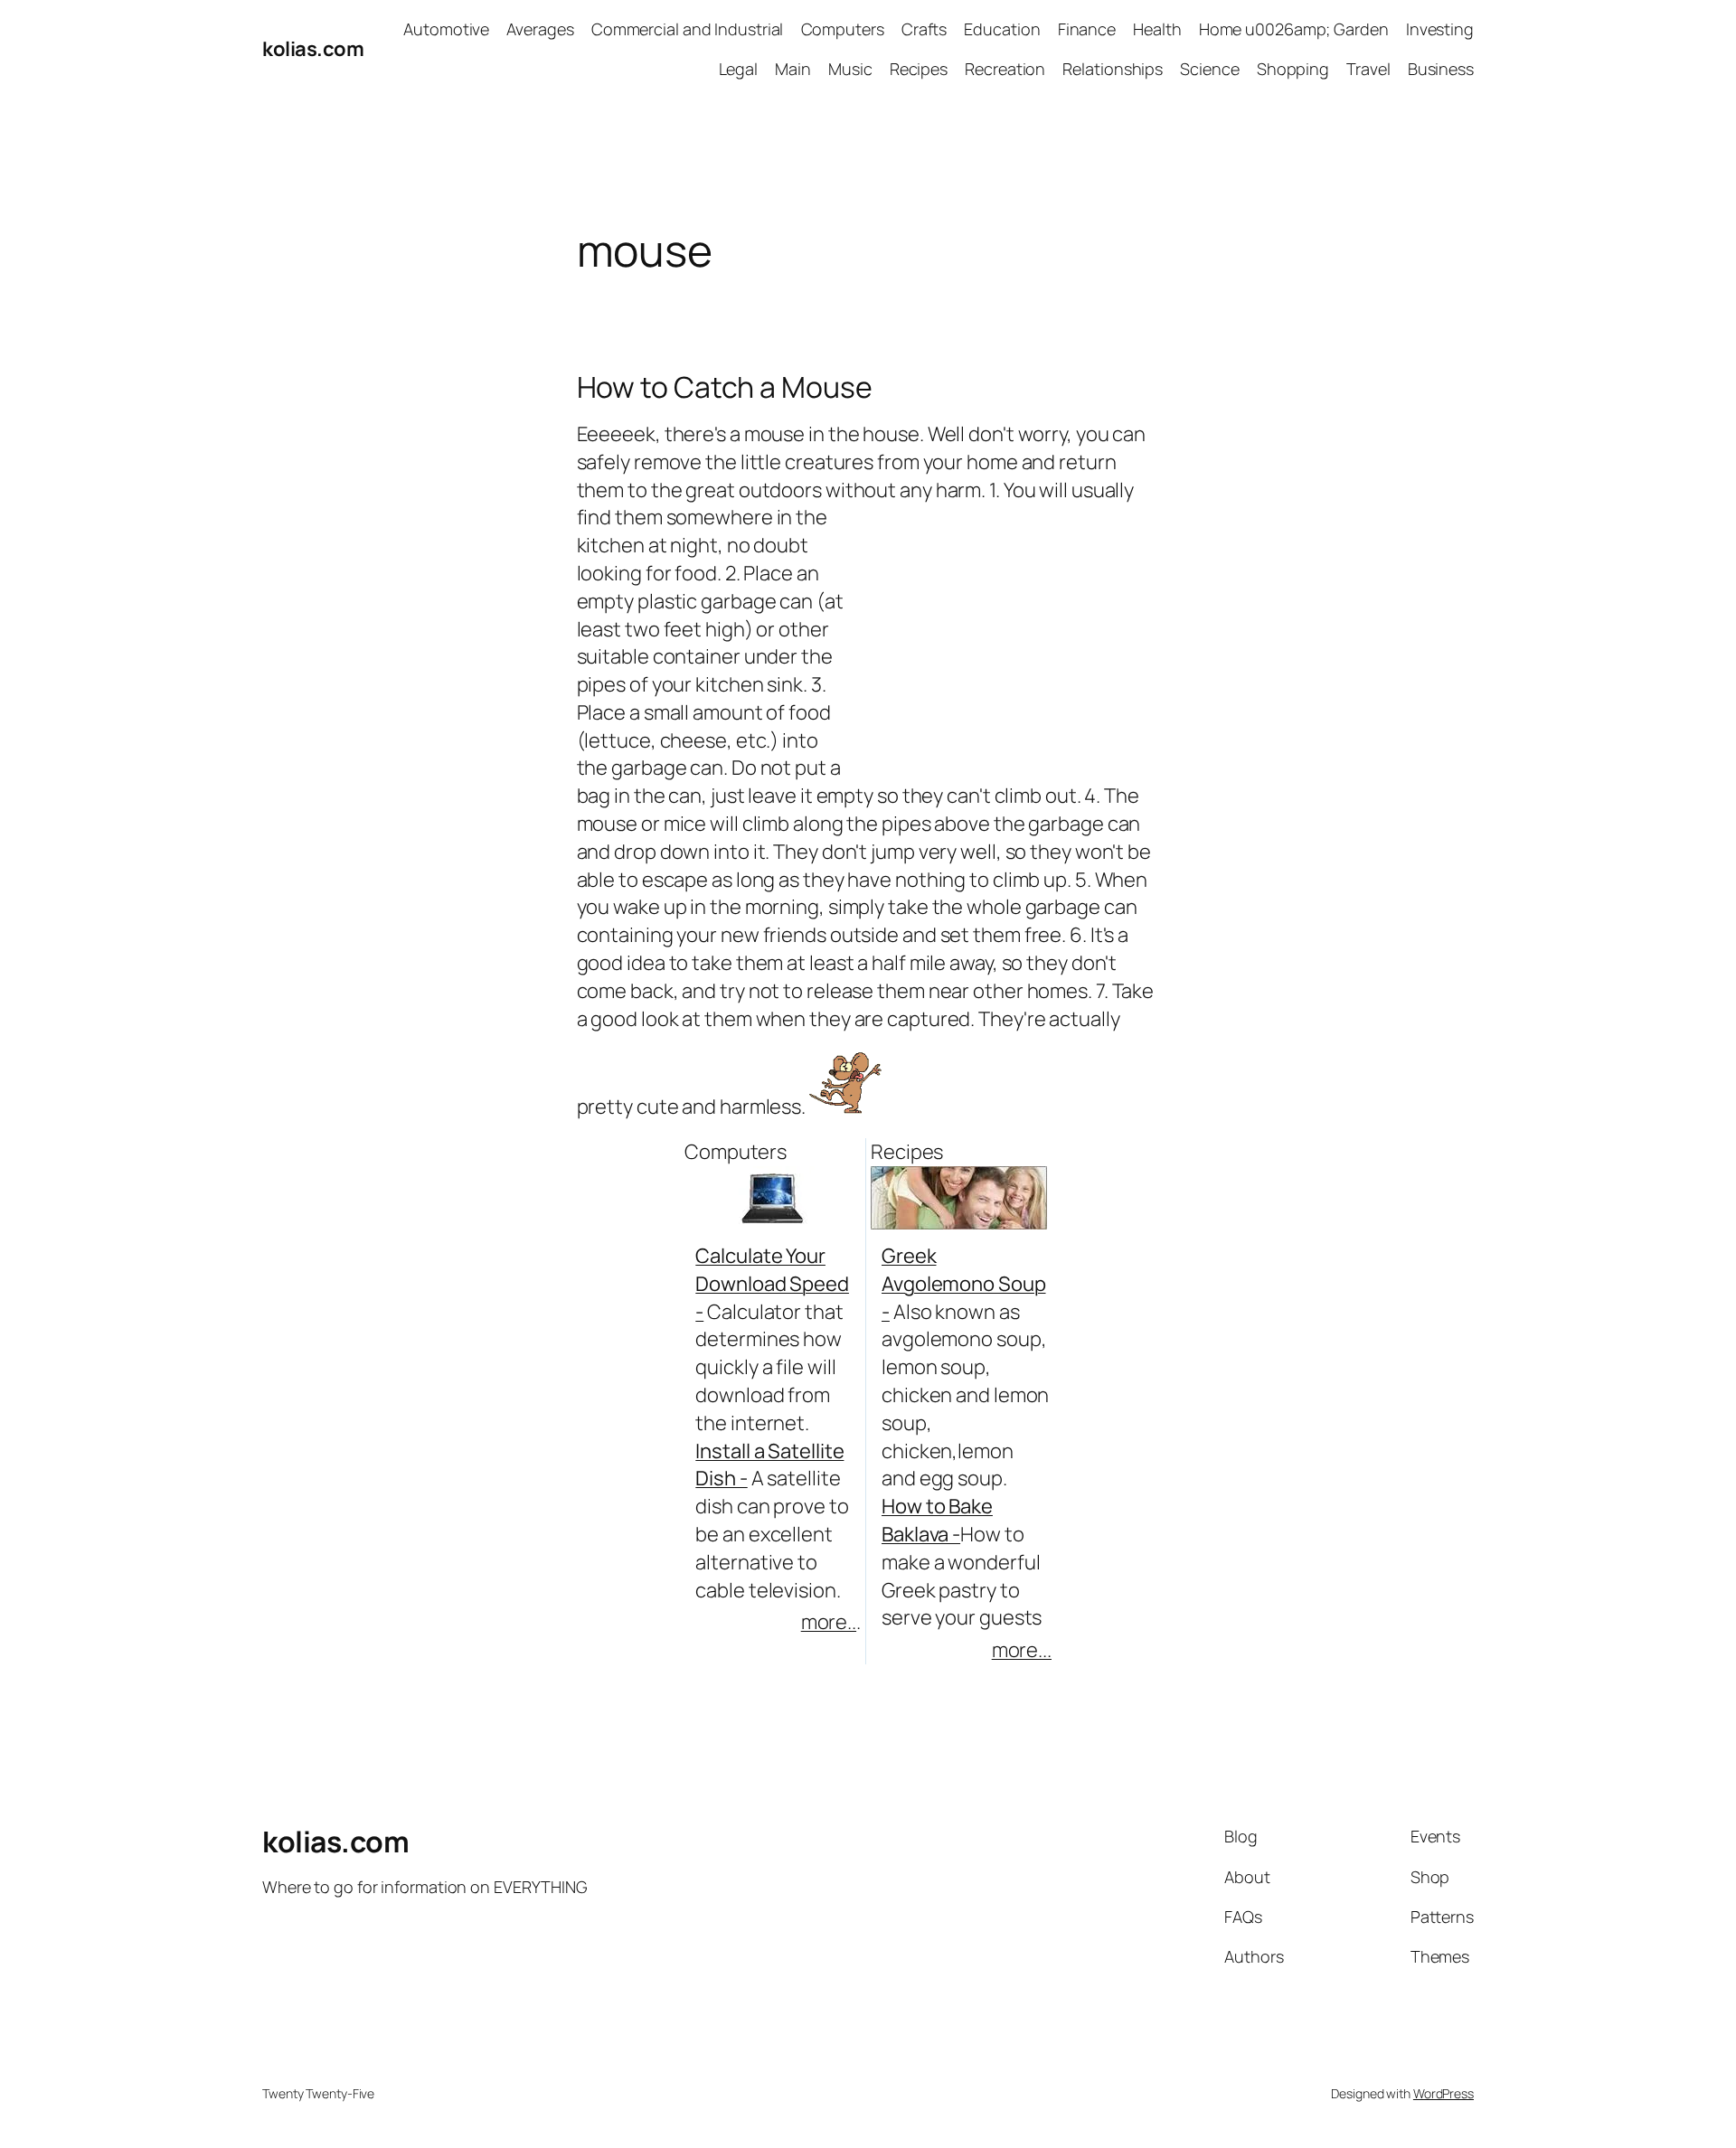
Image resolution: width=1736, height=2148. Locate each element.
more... (1022, 1650)
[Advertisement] (788, 319)
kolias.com (313, 49)
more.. (829, 1622)
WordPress (1444, 2093)
